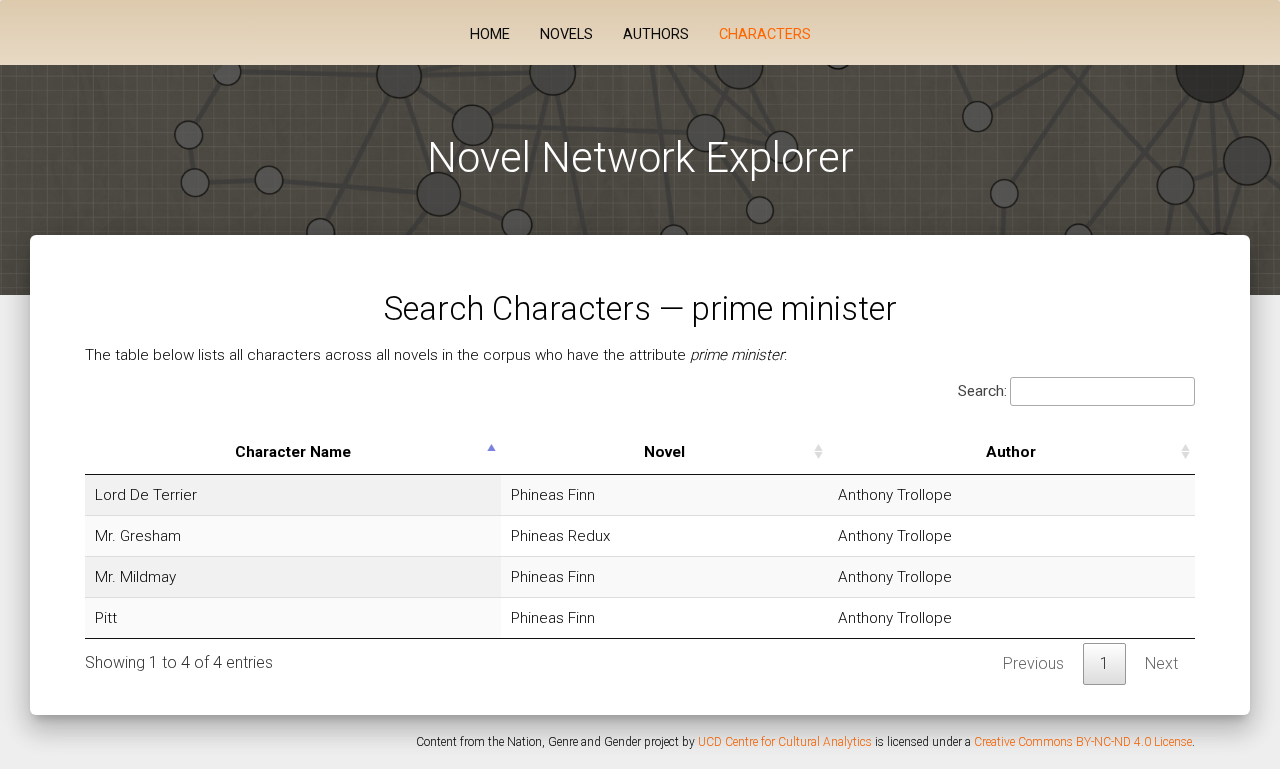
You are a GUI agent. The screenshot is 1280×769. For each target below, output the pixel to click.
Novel (664, 452)
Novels (566, 34)
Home (490, 34)
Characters (765, 34)
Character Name (293, 452)
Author (1011, 452)
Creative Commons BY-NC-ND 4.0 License (1083, 742)
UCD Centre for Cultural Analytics (785, 742)
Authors (656, 34)
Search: (982, 391)
